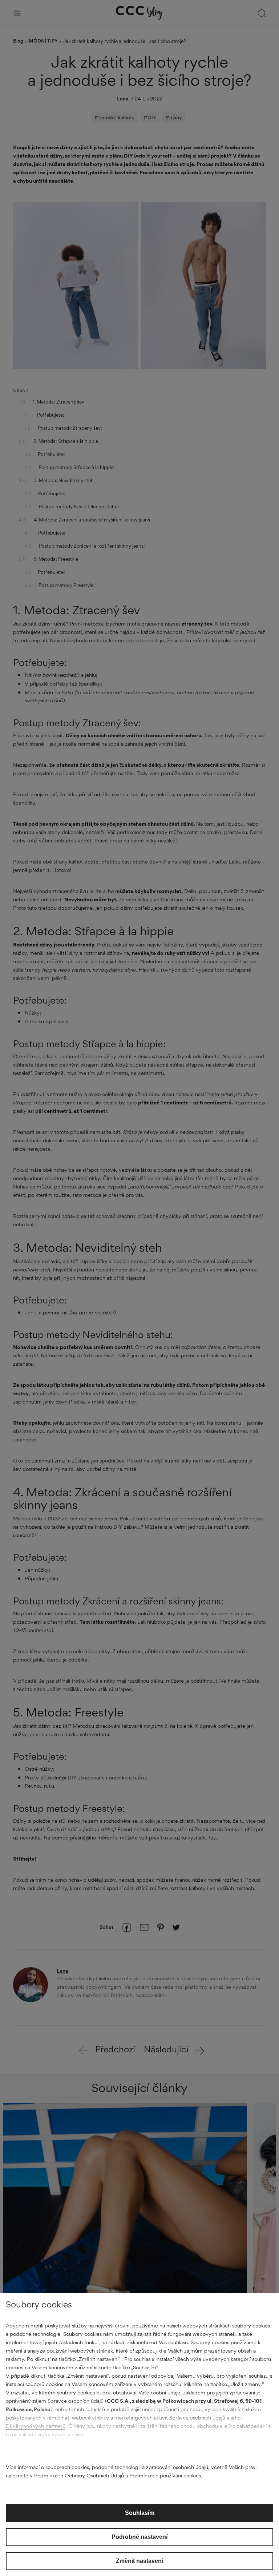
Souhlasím (140, 2513)
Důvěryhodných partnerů (36, 2426)
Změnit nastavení (139, 2561)
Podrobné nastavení (139, 2537)
